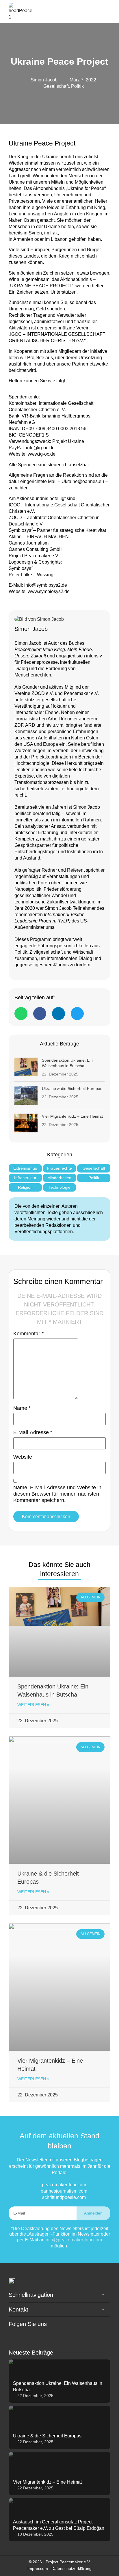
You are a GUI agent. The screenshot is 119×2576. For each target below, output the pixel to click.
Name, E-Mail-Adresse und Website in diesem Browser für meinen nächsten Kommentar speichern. (57, 1494)
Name (22, 1408)
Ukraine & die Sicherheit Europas (72, 1088)
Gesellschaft (56, 86)
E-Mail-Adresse (33, 1432)
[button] (107, 12)
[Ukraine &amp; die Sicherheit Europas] (26, 1095)
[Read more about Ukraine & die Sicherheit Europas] (59, 2427)
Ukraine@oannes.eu (82, 481)
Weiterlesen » (33, 1705)
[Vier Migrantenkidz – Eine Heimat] (26, 1123)
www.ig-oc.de (42, 454)
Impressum (38, 2568)
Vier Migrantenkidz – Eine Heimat (72, 1116)
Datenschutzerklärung (71, 2568)
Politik (77, 86)
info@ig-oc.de (40, 448)
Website (23, 1457)
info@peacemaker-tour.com (74, 2240)
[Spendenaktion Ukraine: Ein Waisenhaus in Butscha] (26, 1067)
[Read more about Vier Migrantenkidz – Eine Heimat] (59, 2474)
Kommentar (28, 1334)
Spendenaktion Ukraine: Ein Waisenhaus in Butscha (67, 1063)
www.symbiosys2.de (49, 591)
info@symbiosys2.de (46, 585)
